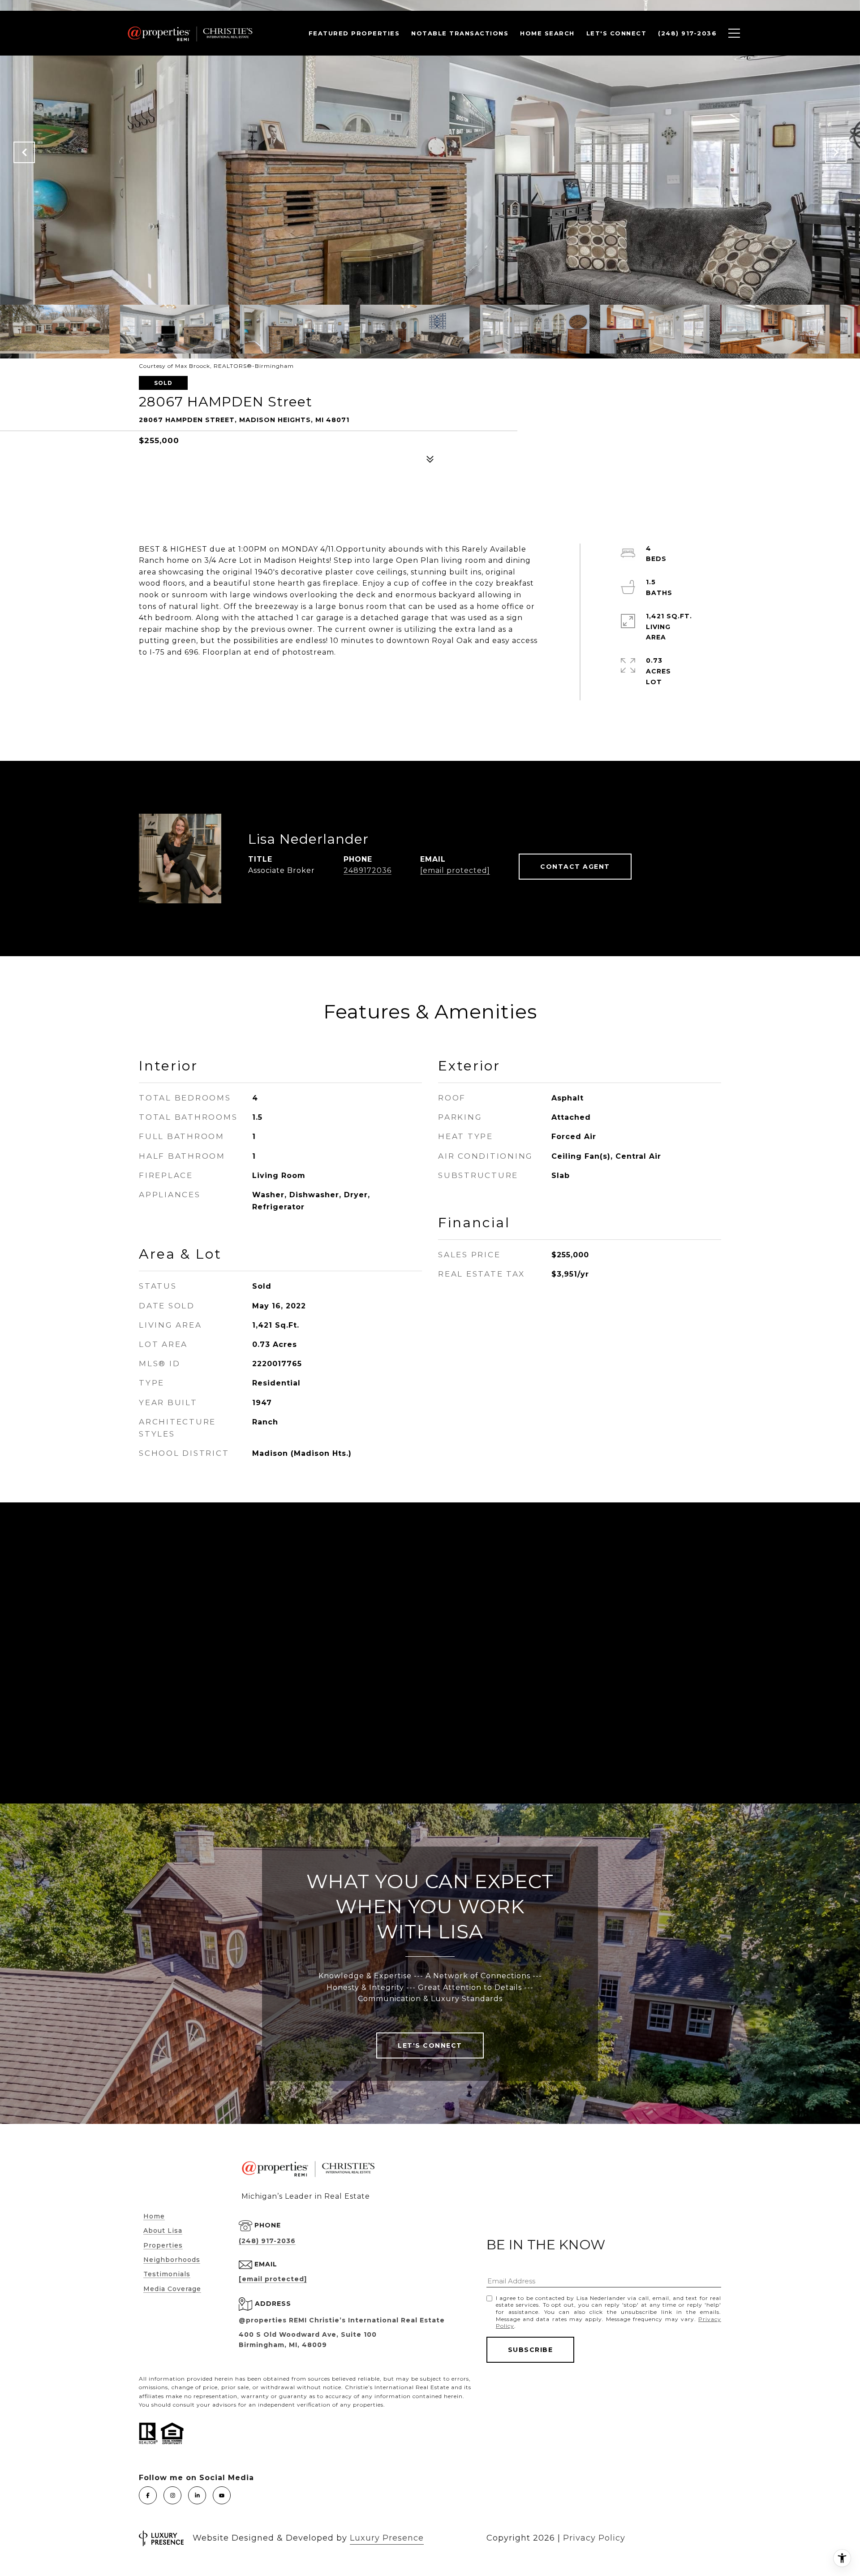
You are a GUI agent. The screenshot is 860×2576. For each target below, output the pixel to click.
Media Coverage (172, 2289)
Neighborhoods (172, 2260)
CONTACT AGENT (575, 867)
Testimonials (167, 2274)
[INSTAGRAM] (172, 2495)
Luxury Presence (387, 2538)
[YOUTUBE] (222, 2495)
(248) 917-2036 (267, 2241)
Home (154, 2216)
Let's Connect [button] (430, 2045)
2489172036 (368, 870)
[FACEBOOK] (148, 2495)
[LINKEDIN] (197, 2495)
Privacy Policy (594, 2538)
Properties (163, 2245)
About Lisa (163, 2231)
